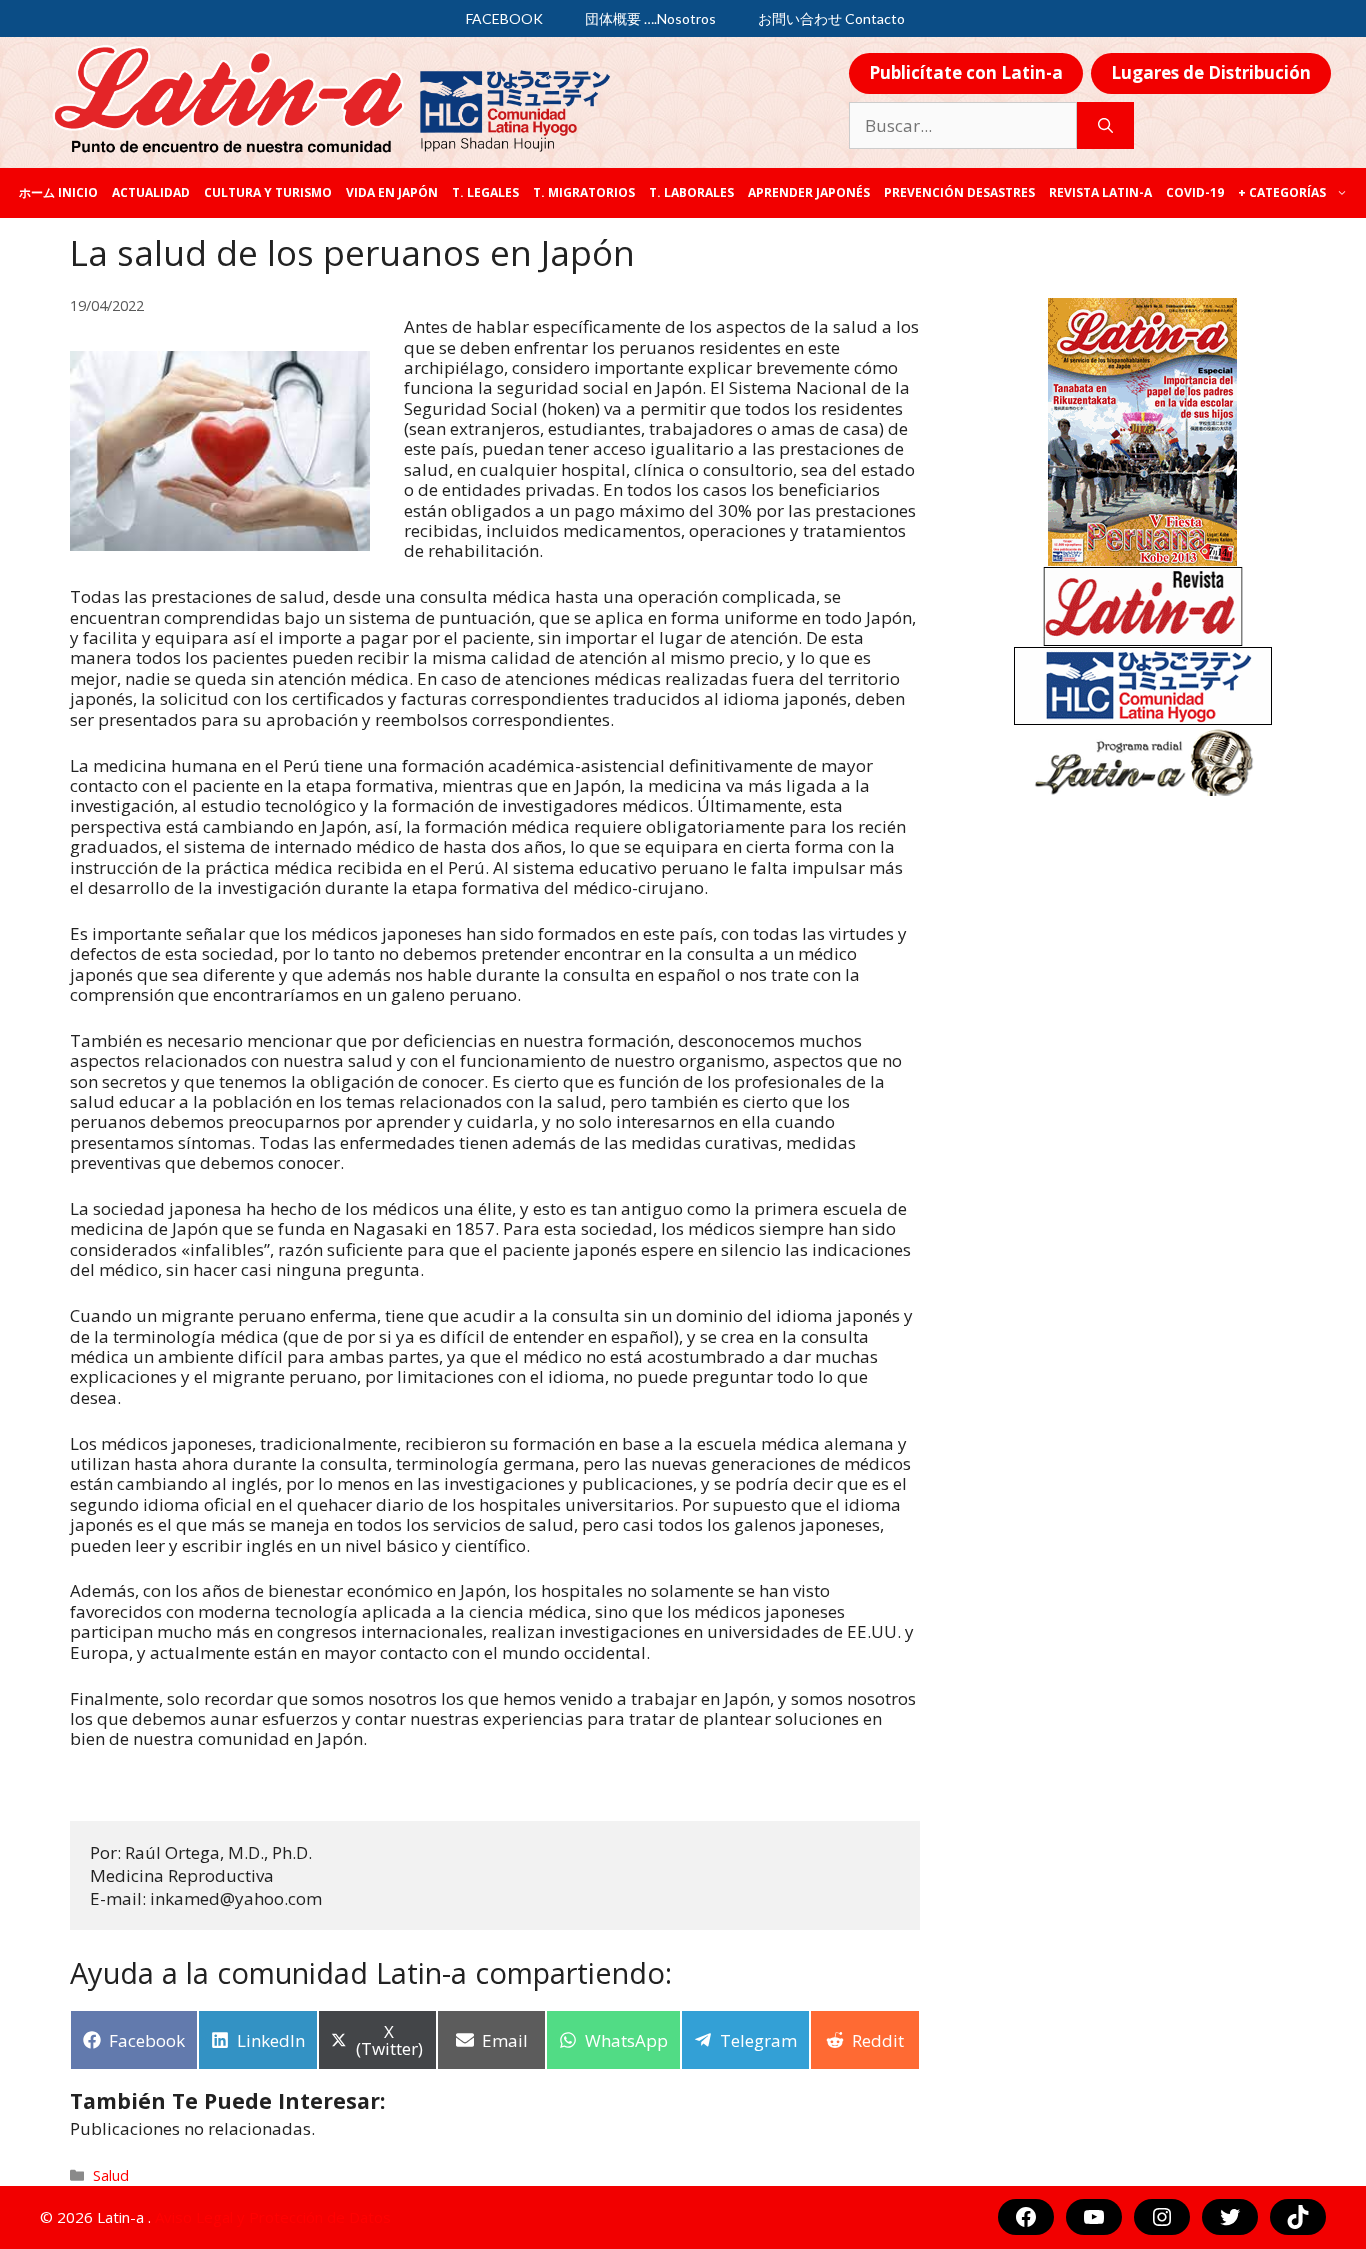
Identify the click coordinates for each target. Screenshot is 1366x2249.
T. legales (485, 192)
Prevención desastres (959, 192)
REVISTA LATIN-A (1100, 192)
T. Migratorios (584, 192)
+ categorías (1282, 192)
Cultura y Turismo (268, 192)
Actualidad (151, 192)
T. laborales (691, 192)
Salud (111, 2175)
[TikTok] (1298, 2217)
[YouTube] (1094, 2217)
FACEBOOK (504, 18)
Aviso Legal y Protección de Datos (273, 2217)
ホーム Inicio (58, 192)
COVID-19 (1195, 192)
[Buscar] (1105, 126)
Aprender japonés (809, 192)
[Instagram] (1162, 2217)
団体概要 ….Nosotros (650, 18)
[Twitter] (1230, 2217)
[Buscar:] (963, 126)
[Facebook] (1026, 2217)
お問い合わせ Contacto (831, 18)
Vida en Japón (392, 192)
